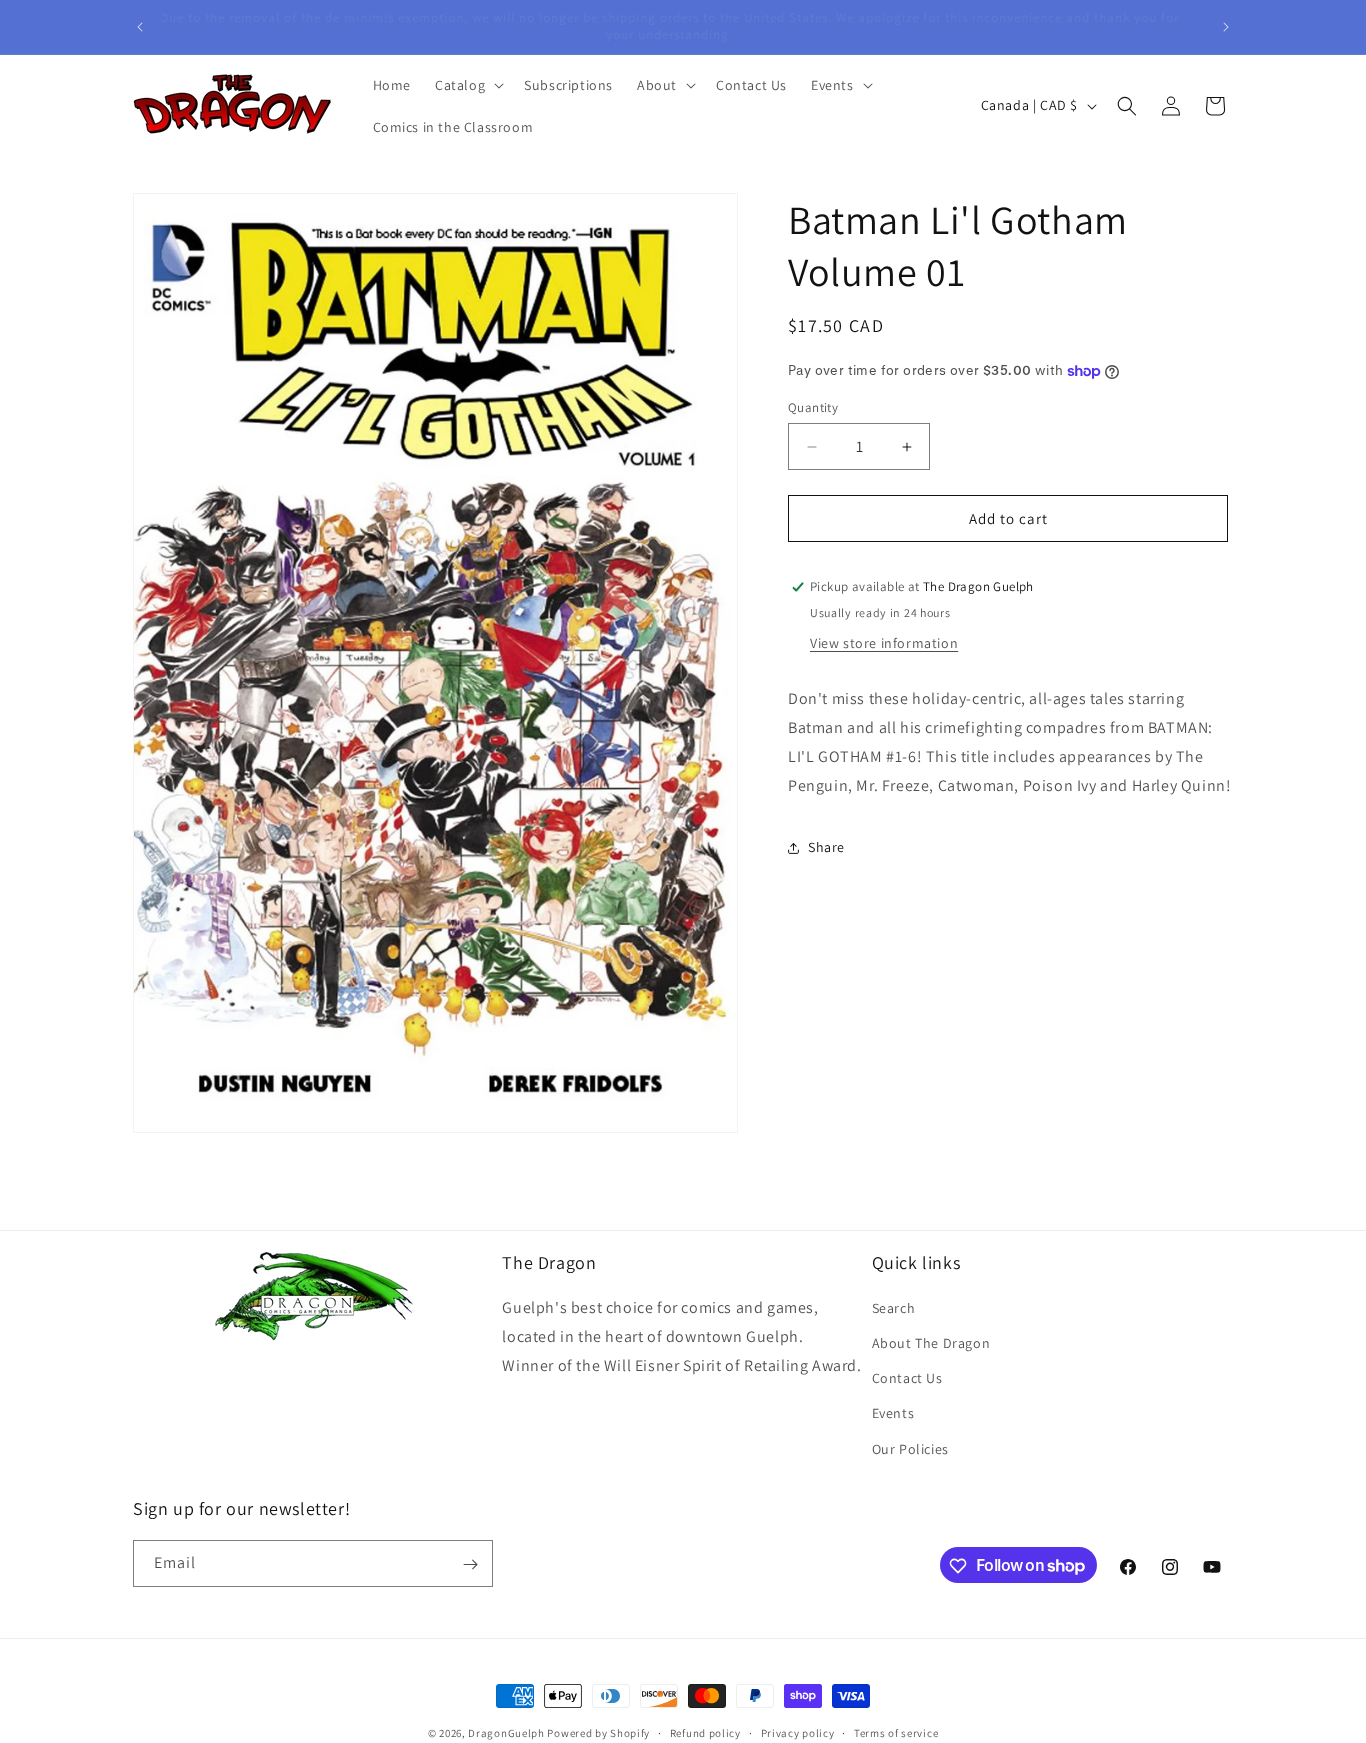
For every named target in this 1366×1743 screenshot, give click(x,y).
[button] (467, 85)
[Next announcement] (1226, 27)
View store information (884, 643)
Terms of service (896, 1732)
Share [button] (826, 847)
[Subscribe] (470, 1564)
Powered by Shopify (598, 1733)
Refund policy (705, 1732)
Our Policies (910, 1449)
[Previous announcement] (140, 27)
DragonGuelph (506, 1733)
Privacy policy (798, 1732)
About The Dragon (931, 1343)
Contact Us (907, 1379)
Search (894, 1308)
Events (893, 1414)
